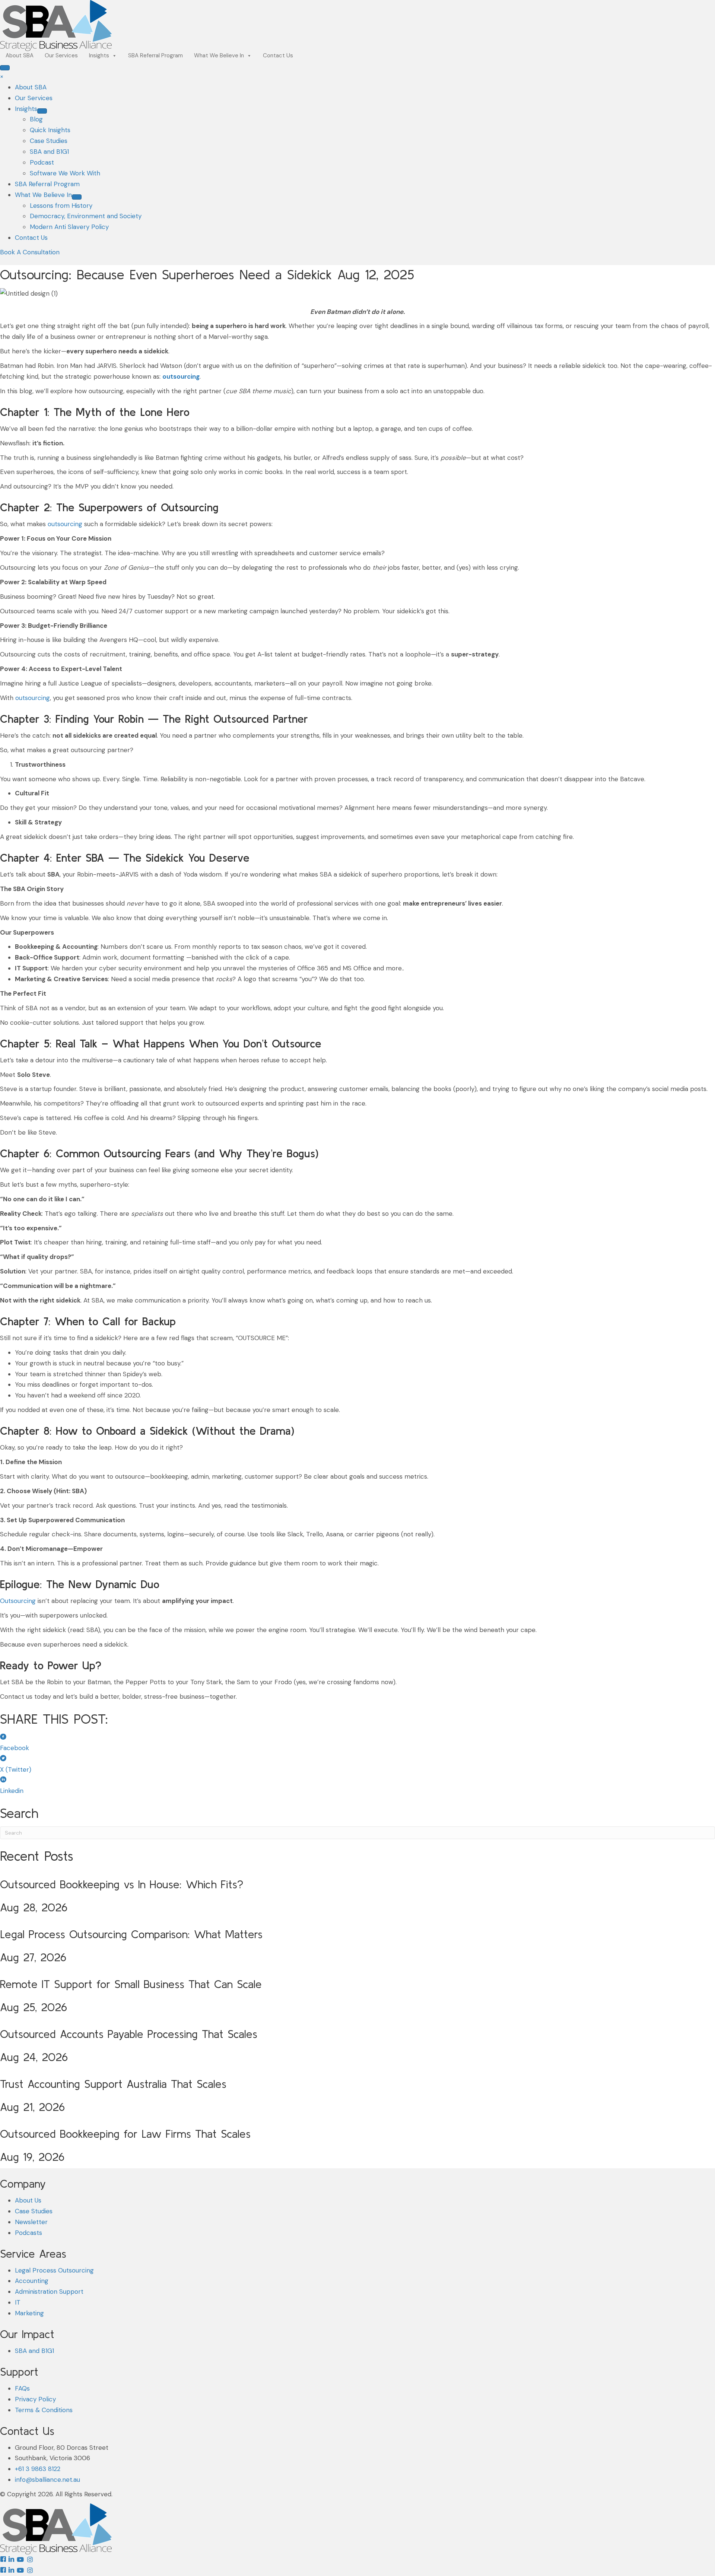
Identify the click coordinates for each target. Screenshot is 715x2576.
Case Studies (34, 2211)
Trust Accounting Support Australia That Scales (113, 2084)
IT (18, 2302)
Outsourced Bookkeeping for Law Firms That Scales (125, 2134)
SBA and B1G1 (34, 2351)
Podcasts (28, 2233)
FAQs (22, 2388)
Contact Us (278, 55)
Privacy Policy (35, 2399)
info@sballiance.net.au (47, 2480)
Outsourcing (18, 1601)
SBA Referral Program (155, 55)
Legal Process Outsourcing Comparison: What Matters (131, 1934)
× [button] (2, 76)
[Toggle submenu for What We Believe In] (77, 197)
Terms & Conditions (44, 2410)
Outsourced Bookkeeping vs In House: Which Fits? (122, 1884)
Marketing (29, 2313)
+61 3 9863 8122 (38, 2469)
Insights (99, 55)
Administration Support (49, 2292)
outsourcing (181, 376)
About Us (28, 2200)
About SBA (20, 55)
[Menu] (5, 68)
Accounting (32, 2281)
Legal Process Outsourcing (54, 2270)
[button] (30, 252)
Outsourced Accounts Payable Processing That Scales (129, 2034)
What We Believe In (219, 55)
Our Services (61, 55)
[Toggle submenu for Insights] (42, 111)
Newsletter (31, 2222)
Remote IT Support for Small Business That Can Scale (131, 1984)
